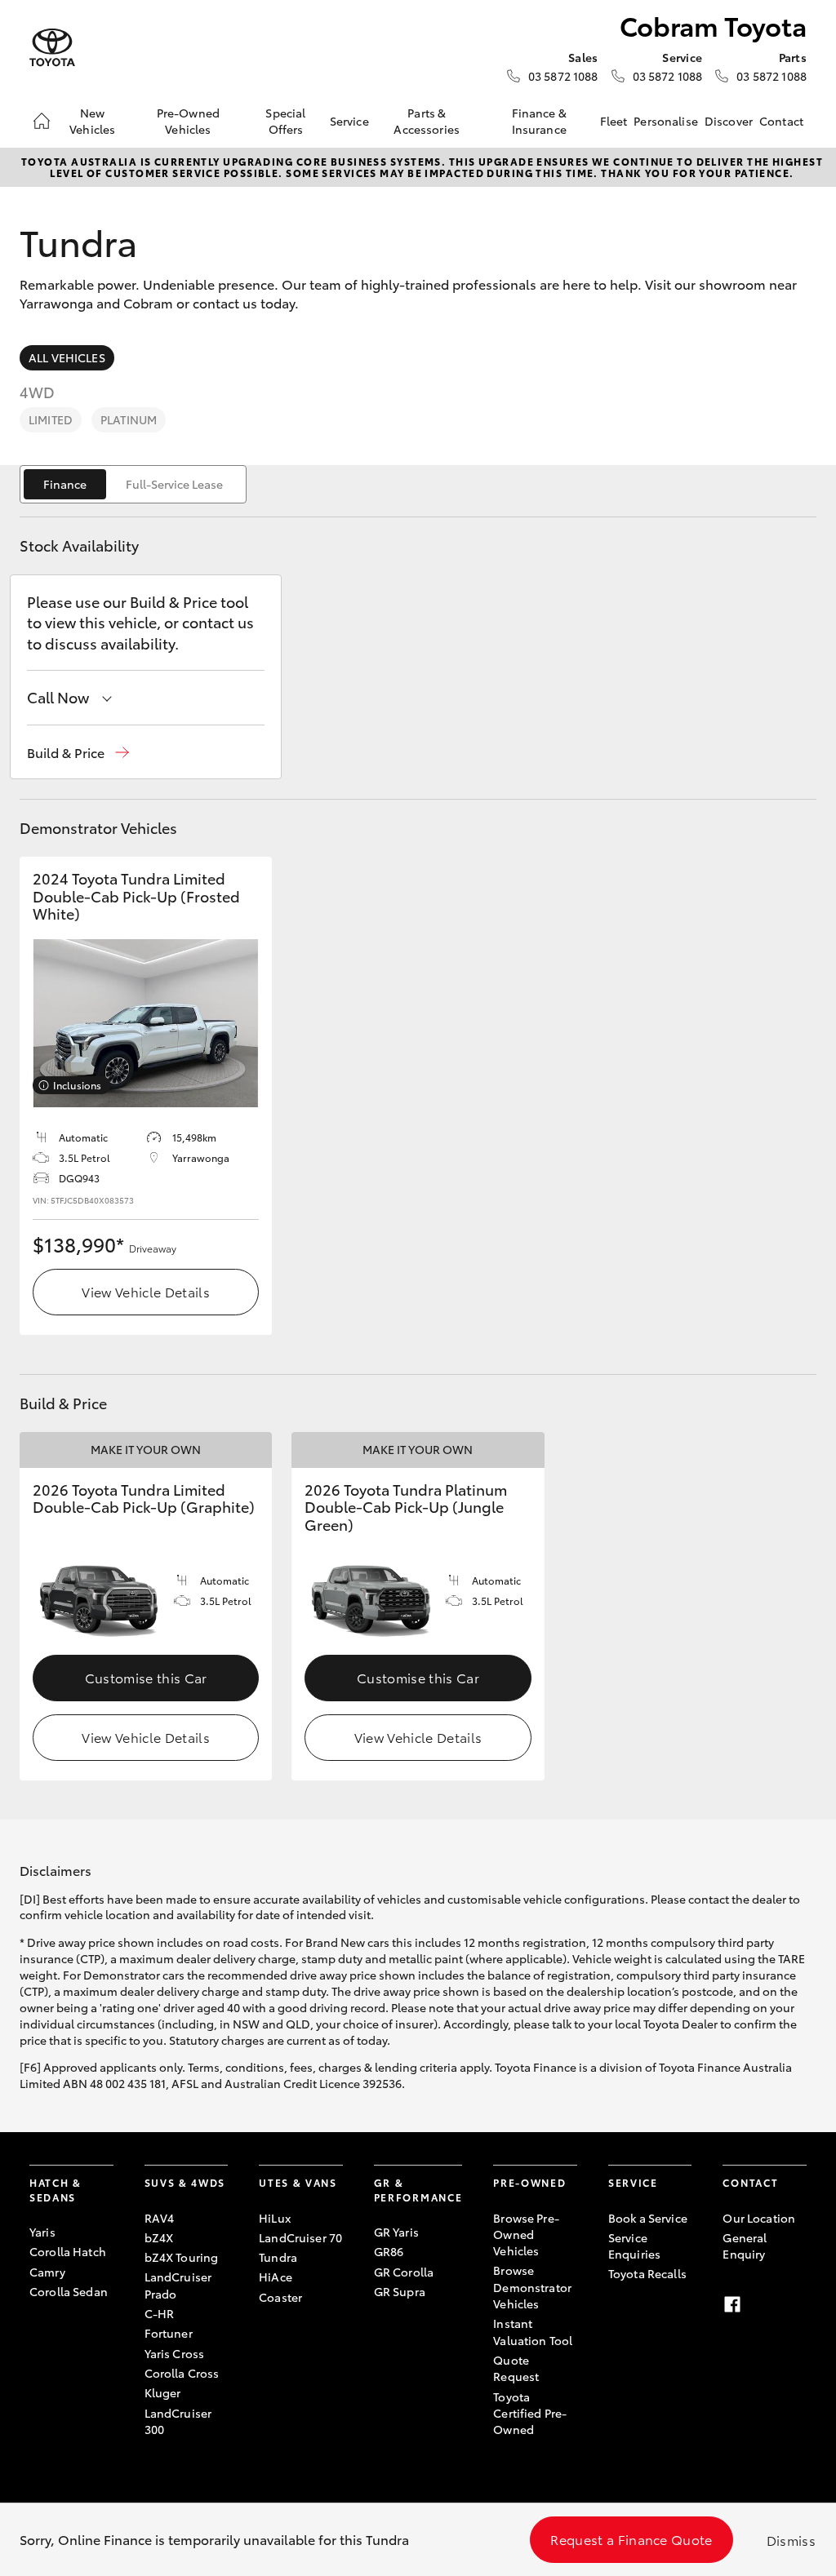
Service (349, 121)
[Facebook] (732, 2304)
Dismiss (791, 2540)
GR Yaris (396, 2232)
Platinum (129, 419)
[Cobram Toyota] (52, 48)
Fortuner (169, 2333)
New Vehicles (92, 121)
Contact (781, 121)
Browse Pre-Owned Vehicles (526, 2235)
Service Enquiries (634, 2246)
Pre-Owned (529, 2182)
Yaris (42, 2232)
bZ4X (159, 2237)
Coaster (280, 2297)
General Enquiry (745, 2246)
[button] (78, 753)
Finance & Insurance (539, 121)
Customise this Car (146, 1677)
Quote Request (516, 2368)
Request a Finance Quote (631, 2539)
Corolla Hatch (68, 2251)
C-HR (160, 2313)
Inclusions (77, 1085)
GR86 (389, 2251)
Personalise (666, 121)
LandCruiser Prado (178, 2285)
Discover (729, 121)
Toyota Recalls (647, 2273)
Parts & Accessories (427, 121)
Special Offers (285, 121)
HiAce (276, 2277)
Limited (51, 419)
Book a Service (648, 2218)
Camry (47, 2272)
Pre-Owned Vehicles (188, 121)
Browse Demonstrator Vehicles (532, 2287)
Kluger (163, 2392)
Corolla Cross (182, 2373)
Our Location (759, 2218)
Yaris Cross (175, 2353)
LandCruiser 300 (178, 2421)
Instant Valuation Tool (533, 2331)
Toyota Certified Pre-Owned (530, 2413)
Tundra (278, 2257)
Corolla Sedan (69, 2291)
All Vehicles (67, 357)
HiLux (275, 2218)
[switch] (133, 484)
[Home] (42, 121)
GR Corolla (404, 2272)
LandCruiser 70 (300, 2237)
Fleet (614, 121)
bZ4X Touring (182, 2257)
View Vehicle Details (145, 1291)
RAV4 (160, 2218)
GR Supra (400, 2291)
